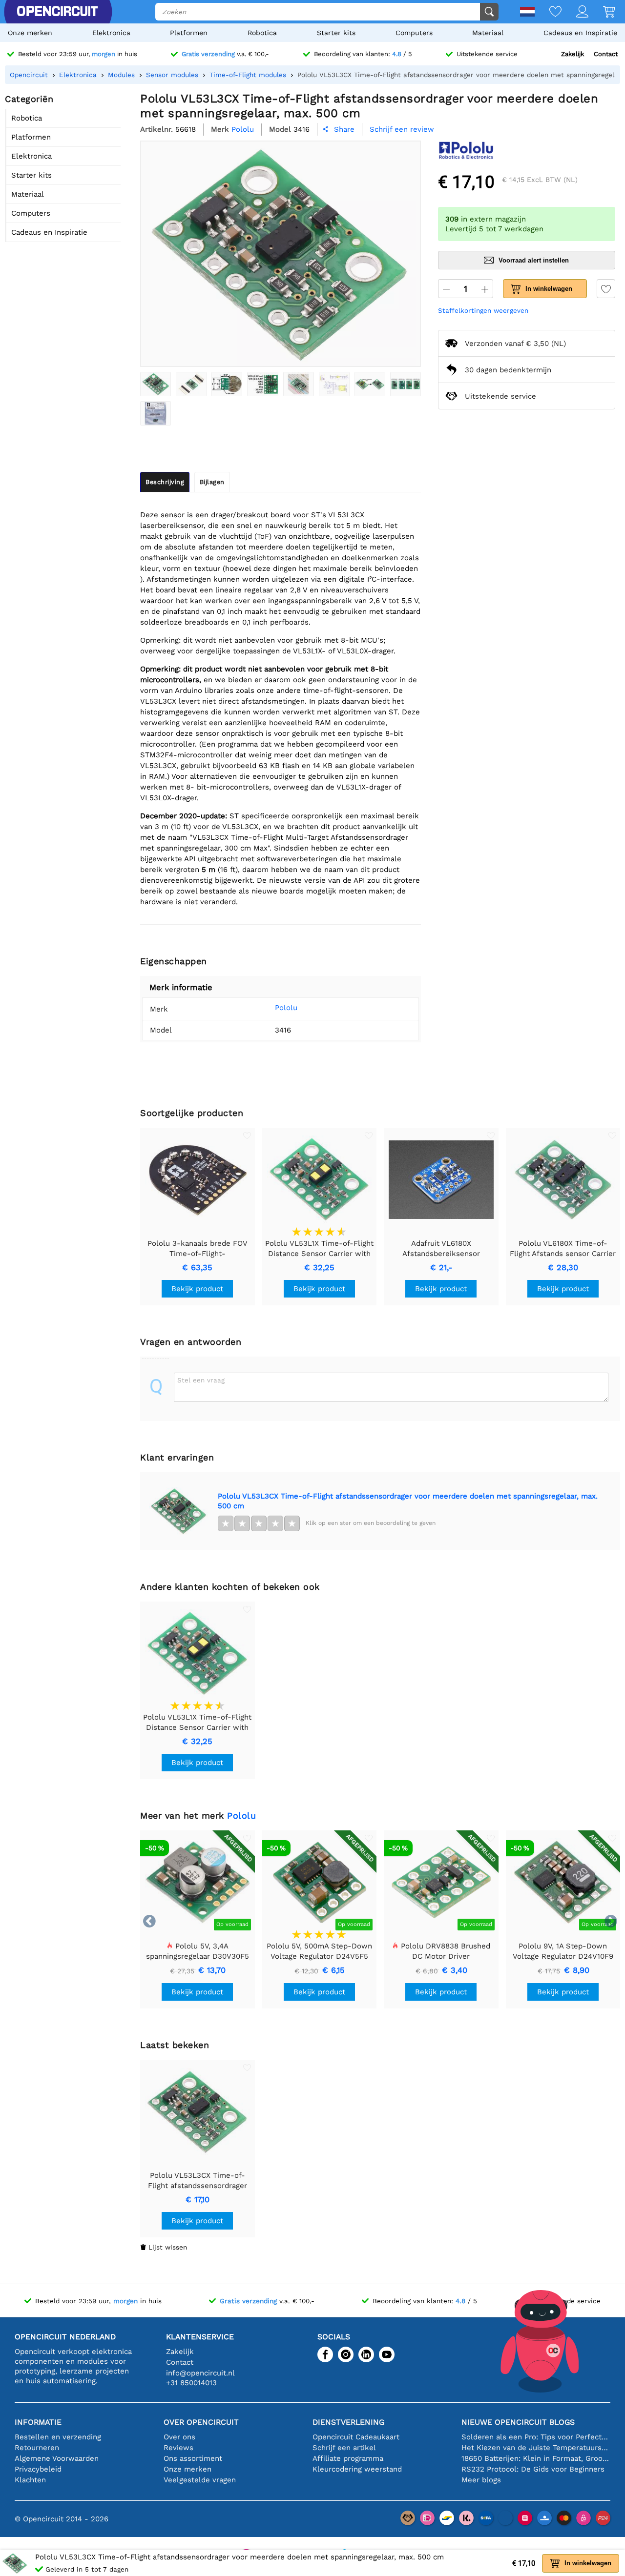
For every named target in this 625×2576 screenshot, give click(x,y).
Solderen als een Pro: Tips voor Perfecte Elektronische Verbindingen (536, 2437)
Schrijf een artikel (344, 2448)
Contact (606, 54)
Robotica (262, 33)
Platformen (189, 33)
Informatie (38, 2422)
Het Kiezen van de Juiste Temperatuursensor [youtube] (536, 2448)
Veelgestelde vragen (200, 2480)
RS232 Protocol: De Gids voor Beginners (533, 2469)
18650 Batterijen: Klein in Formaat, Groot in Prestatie (536, 2458)
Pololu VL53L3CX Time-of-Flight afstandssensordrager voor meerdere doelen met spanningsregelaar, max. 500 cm (408, 1501)
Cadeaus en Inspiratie (580, 33)
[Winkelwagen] (602, 12)
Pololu (286, 1008)
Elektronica (111, 33)
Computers (414, 33)
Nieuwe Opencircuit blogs (518, 2422)
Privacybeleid (38, 2469)
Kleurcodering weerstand (357, 2469)
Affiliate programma (348, 2458)
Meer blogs (481, 2480)
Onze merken (30, 33)
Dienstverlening (348, 2422)
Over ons (179, 2437)
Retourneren (37, 2448)
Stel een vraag (201, 1380)
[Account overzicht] (575, 12)
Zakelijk (573, 54)
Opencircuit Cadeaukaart (356, 2437)
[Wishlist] (548, 12)
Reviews (178, 2448)
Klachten (30, 2480)
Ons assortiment (193, 2458)
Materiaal (488, 33)
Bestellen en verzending (58, 2437)
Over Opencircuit (201, 2422)
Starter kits (336, 33)
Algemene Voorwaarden (57, 2458)
